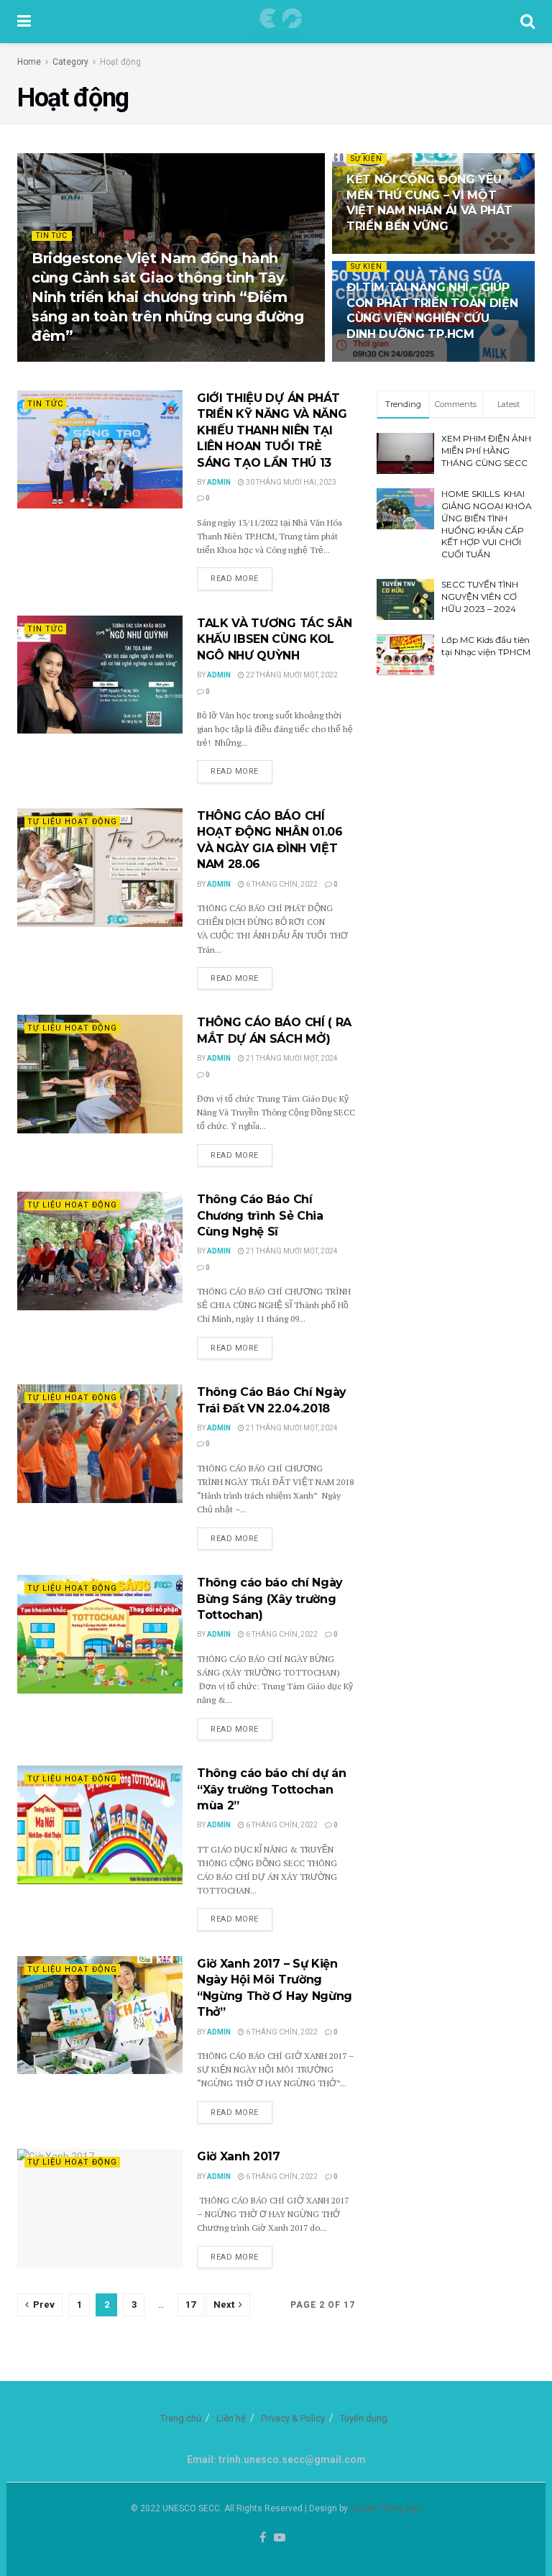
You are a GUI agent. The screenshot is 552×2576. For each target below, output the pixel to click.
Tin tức (52, 236)
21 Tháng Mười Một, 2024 (291, 1058)
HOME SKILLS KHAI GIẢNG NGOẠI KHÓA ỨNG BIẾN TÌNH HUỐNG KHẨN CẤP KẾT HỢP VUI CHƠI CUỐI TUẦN (487, 524)
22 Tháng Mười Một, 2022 (291, 675)
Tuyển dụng (364, 2418)
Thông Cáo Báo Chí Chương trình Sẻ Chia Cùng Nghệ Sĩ (260, 1215)
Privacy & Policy (293, 2418)
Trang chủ (181, 2418)
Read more (235, 579)
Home (29, 62)
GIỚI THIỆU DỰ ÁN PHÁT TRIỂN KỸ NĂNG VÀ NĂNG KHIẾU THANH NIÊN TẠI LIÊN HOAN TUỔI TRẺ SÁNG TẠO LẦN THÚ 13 (272, 430)
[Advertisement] (456, 776)
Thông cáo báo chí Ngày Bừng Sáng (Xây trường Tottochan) (270, 1599)
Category (70, 62)
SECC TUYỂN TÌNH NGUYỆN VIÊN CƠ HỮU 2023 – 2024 (480, 597)
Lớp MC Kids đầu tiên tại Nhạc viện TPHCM (486, 646)
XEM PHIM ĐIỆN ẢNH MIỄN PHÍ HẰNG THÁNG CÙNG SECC (486, 451)
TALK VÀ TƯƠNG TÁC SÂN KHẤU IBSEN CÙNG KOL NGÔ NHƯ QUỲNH (274, 639)
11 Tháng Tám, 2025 (390, 361)
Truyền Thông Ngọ (386, 2508)
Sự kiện (367, 159)
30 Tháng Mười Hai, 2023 (290, 482)
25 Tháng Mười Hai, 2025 (125, 361)
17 (190, 2305)
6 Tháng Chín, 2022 (281, 884)
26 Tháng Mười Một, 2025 (400, 253)
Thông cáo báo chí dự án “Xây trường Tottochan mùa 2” (272, 1789)
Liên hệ (231, 2418)
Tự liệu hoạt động (72, 822)
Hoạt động (120, 62)
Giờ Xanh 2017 (239, 2156)
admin (54, 361)
